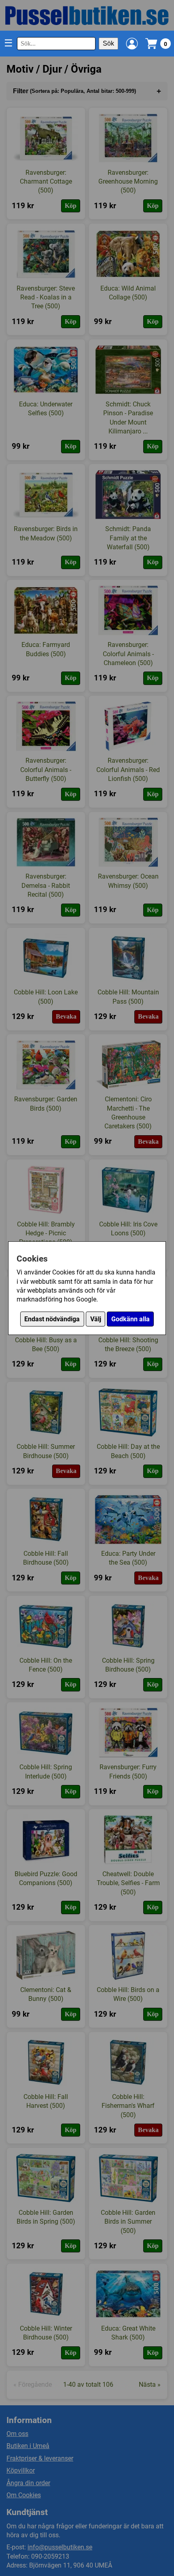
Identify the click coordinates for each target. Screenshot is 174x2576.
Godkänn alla (130, 1319)
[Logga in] (132, 44)
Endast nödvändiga (52, 1319)
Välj (96, 1319)
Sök (108, 43)
